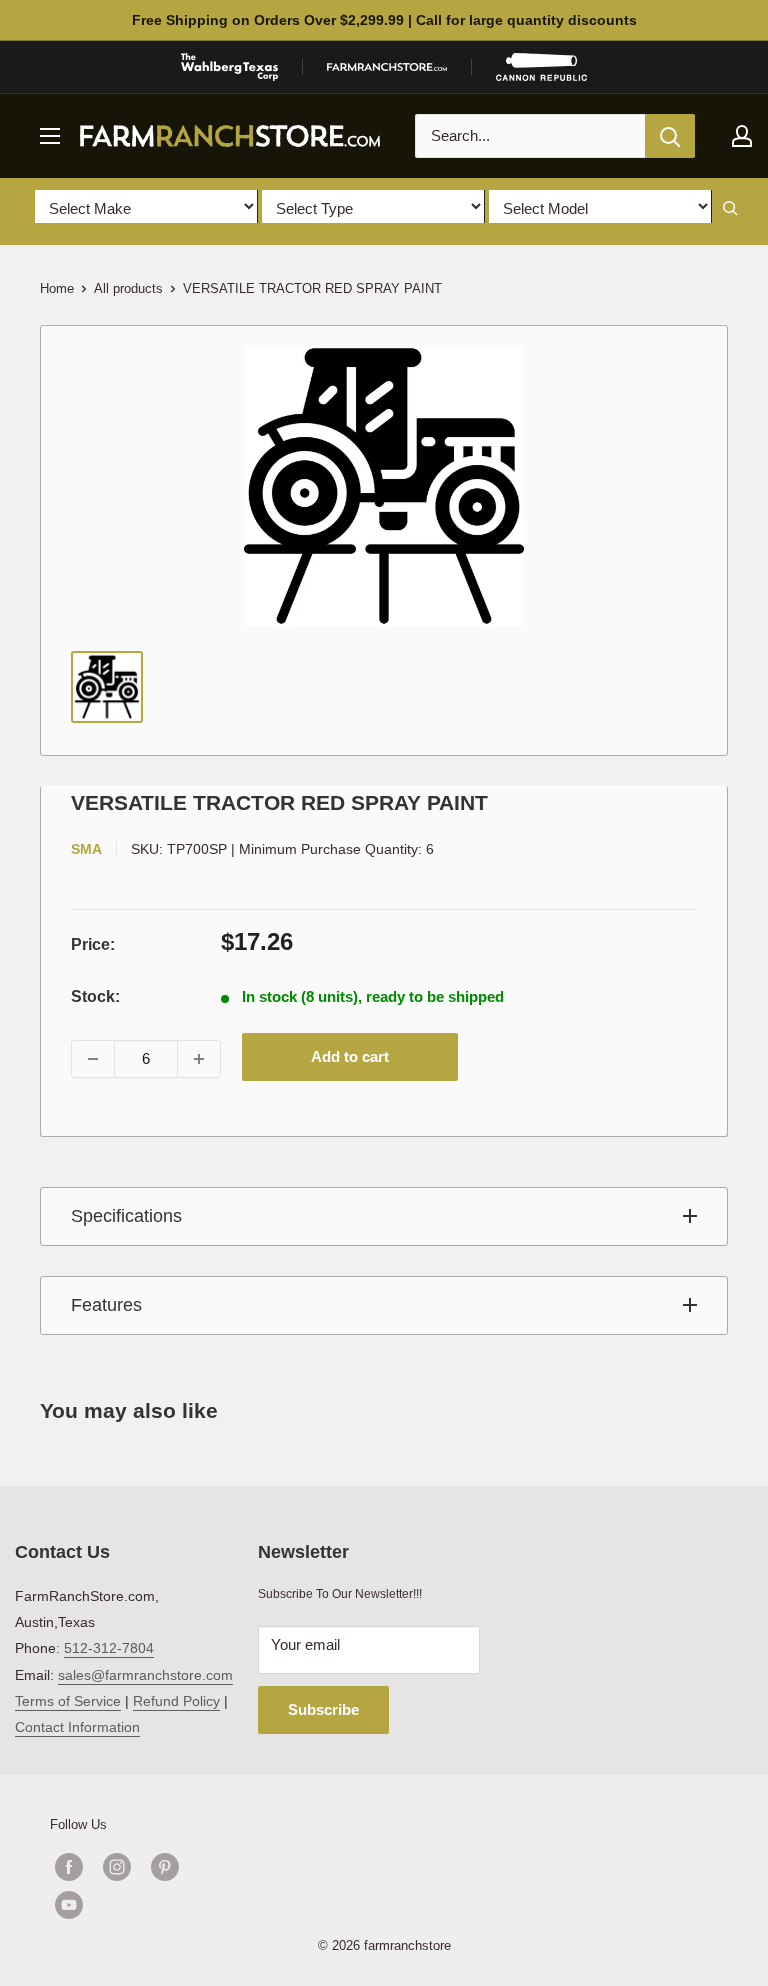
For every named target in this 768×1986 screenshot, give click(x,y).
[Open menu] (50, 136)
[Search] (670, 136)
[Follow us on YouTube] (141, 1905)
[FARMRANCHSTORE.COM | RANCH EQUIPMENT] (387, 67)
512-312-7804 (109, 1648)
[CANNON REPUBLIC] (541, 67)
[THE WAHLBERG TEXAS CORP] (229, 67)
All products (128, 288)
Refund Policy (176, 1701)
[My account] (742, 136)
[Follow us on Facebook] (69, 1867)
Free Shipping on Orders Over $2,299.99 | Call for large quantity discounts (384, 20)
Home (57, 288)
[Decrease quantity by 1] (93, 1059)
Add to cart (350, 1056)
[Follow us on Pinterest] (165, 1867)
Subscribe (323, 1709)
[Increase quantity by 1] (199, 1059)
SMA (86, 849)
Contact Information (77, 1727)
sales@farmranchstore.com (145, 1675)
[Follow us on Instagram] (117, 1867)
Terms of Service (68, 1701)
